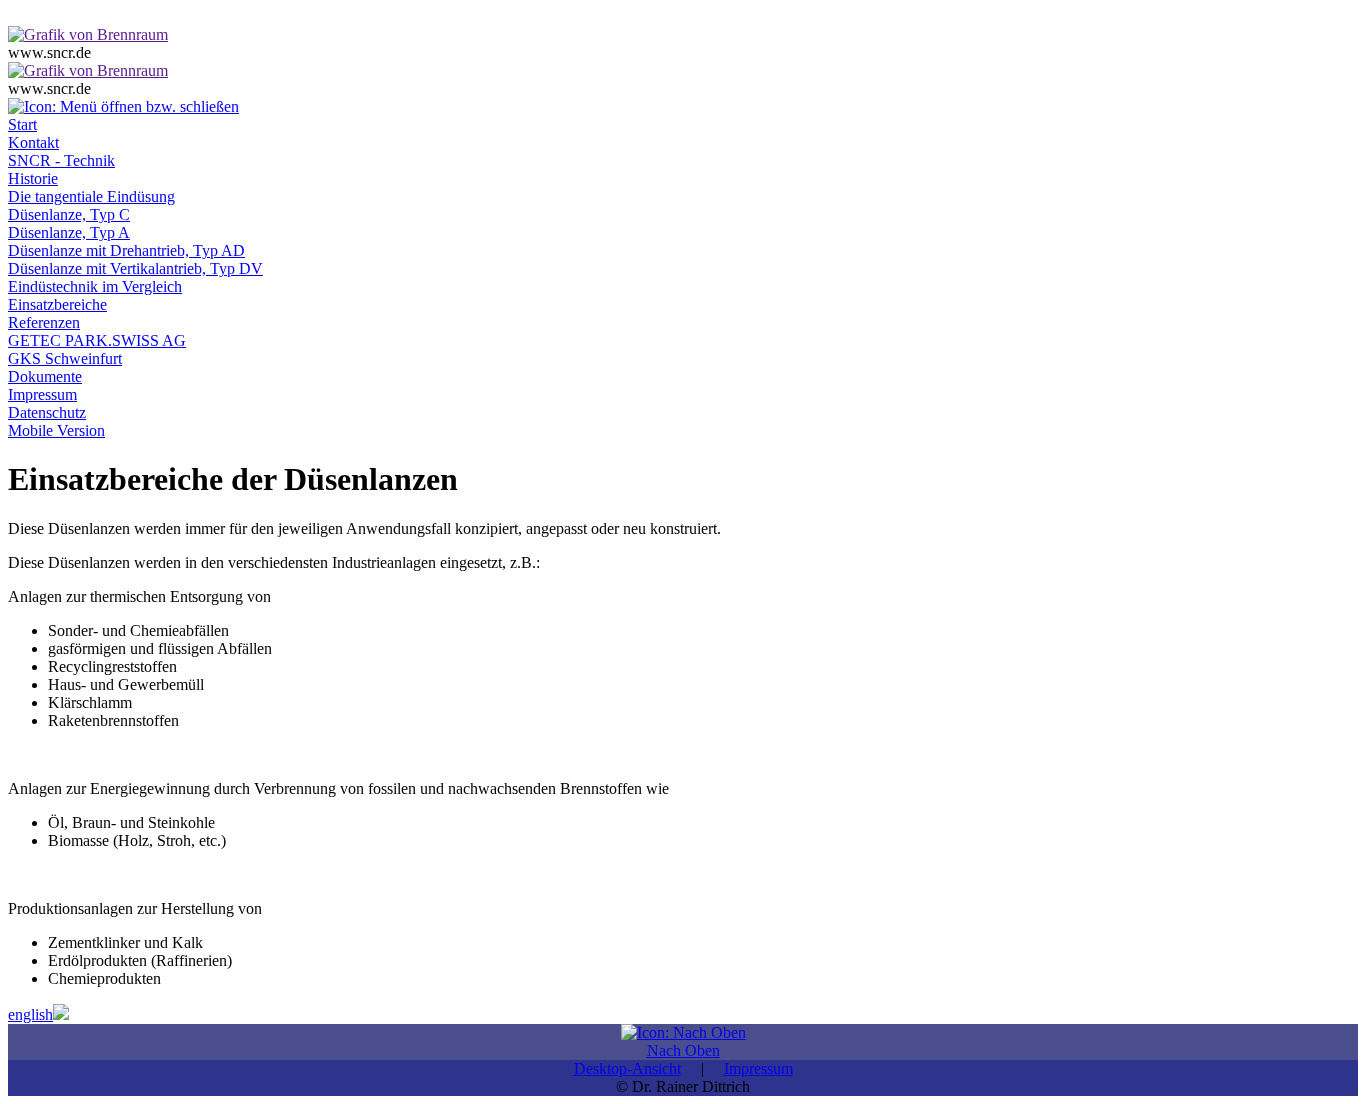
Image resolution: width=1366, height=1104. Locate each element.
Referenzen (44, 322)
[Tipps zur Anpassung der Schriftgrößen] (21, 16)
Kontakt (33, 142)
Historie (33, 178)
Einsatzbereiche (57, 304)
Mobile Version (56, 430)
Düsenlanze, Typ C (69, 214)
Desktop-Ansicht (627, 1068)
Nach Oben (683, 1050)
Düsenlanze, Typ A (69, 232)
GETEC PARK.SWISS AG (97, 340)
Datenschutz (47, 412)
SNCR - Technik (61, 160)
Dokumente (45, 376)
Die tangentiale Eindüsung (91, 196)
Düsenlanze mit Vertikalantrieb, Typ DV (135, 268)
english (30, 1014)
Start (22, 124)
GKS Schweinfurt (65, 358)
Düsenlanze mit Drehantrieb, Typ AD (126, 250)
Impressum (42, 394)
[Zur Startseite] (88, 34)
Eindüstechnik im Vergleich (95, 286)
